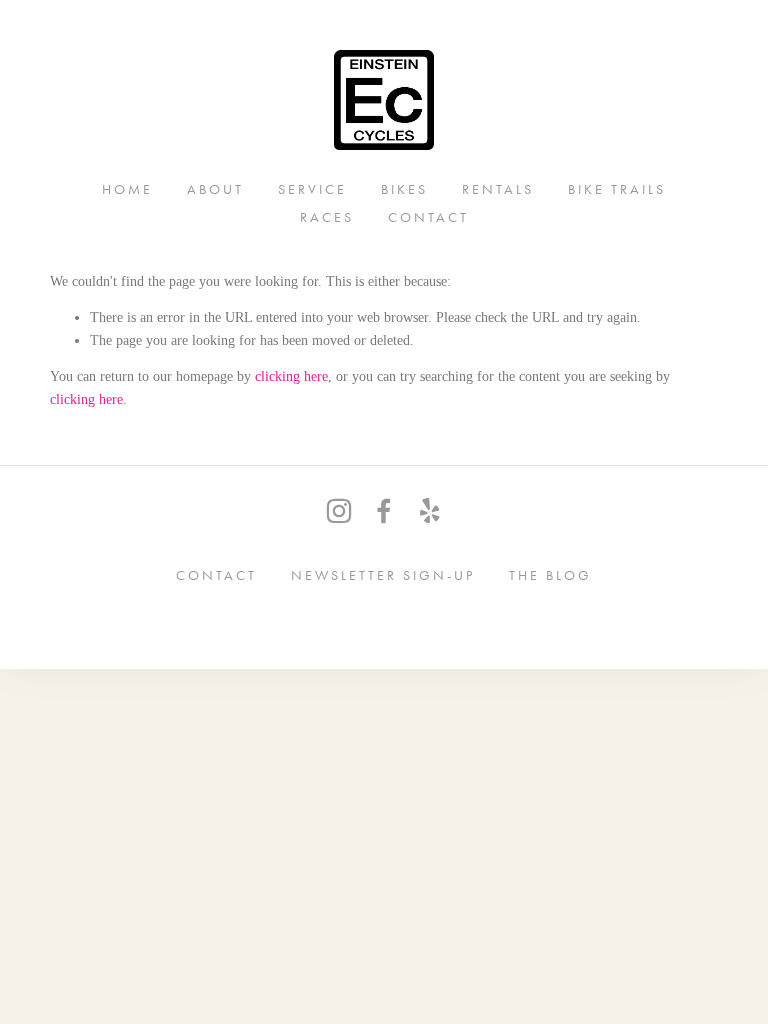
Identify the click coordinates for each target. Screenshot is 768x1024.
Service (312, 188)
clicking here (291, 376)
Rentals (498, 188)
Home (127, 188)
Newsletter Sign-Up (383, 574)
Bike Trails (617, 188)
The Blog (550, 574)
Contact (428, 216)
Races (327, 216)
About (215, 188)
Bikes (404, 188)
